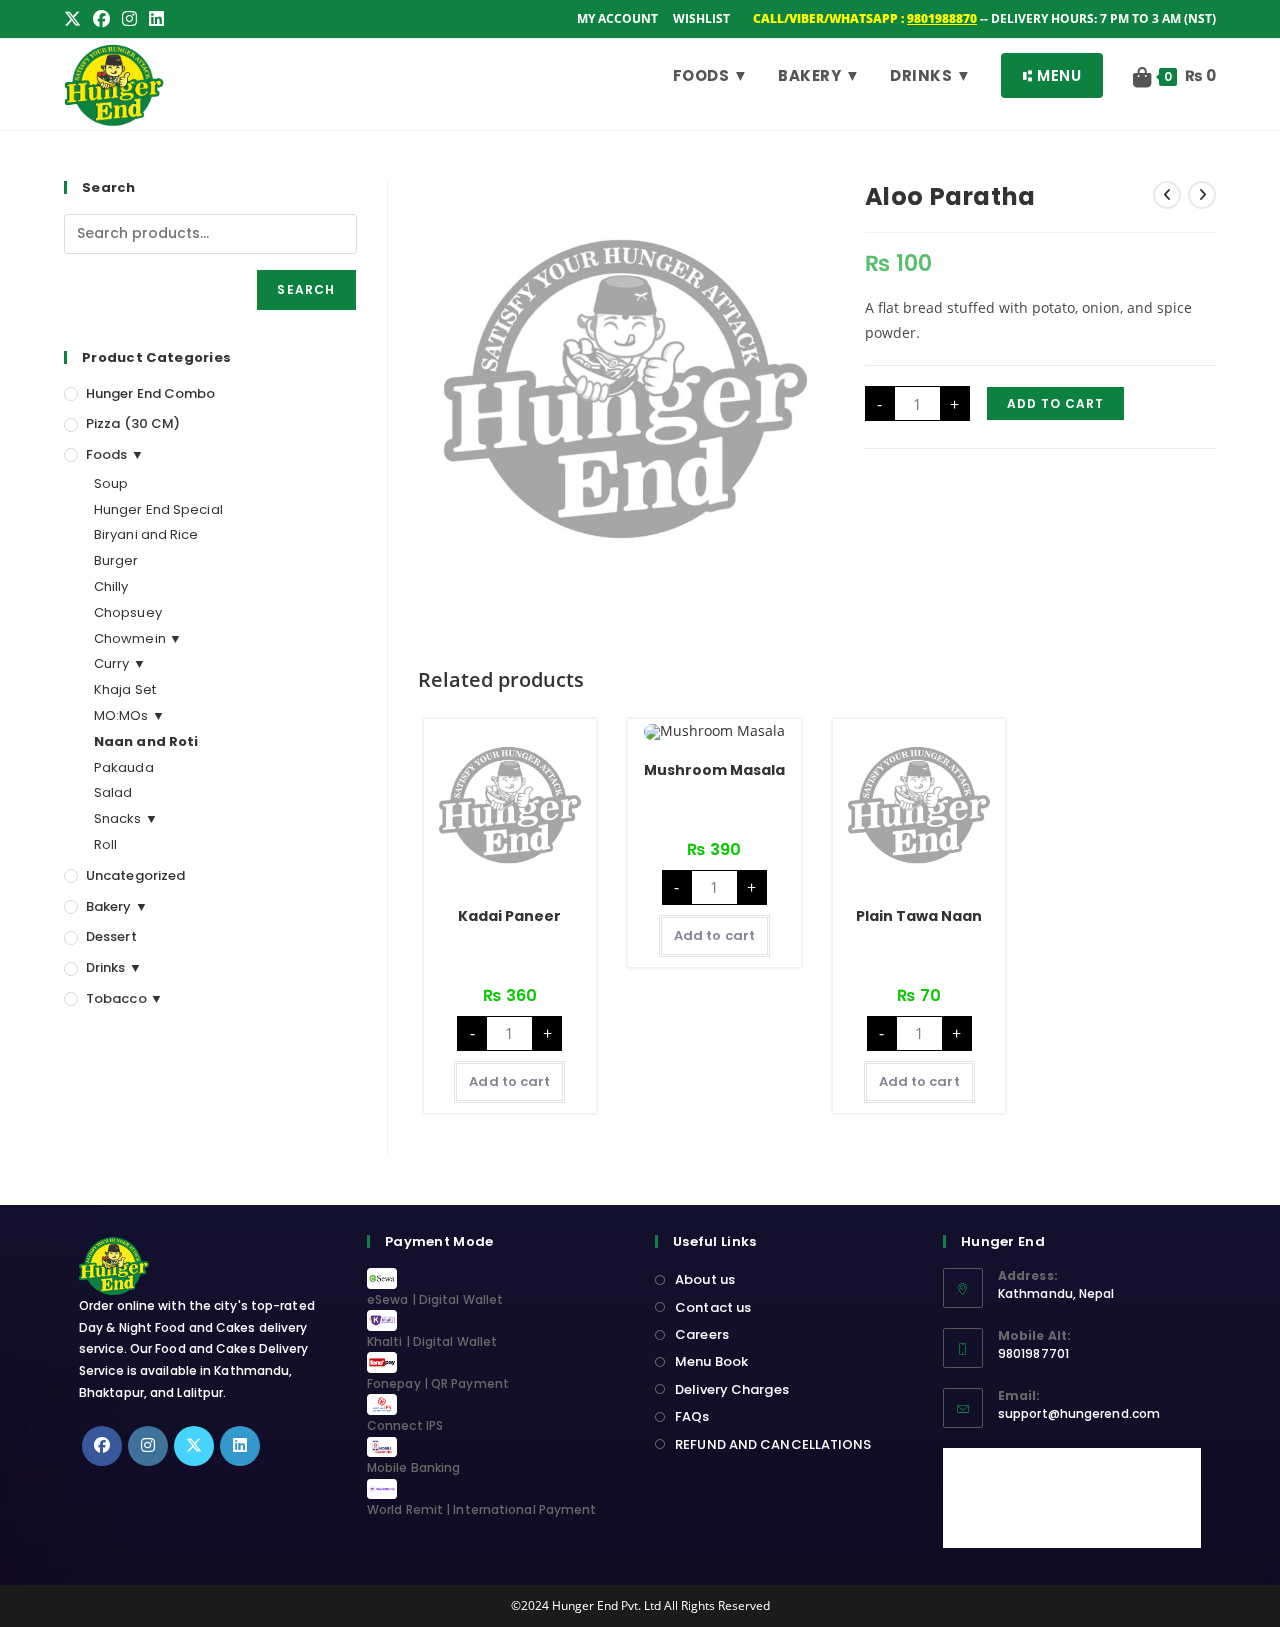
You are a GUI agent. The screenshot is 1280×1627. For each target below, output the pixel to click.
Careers (702, 1334)
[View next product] (1202, 195)
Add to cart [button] (509, 1081)
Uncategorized (135, 875)
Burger (116, 560)
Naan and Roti (146, 741)
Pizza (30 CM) (133, 423)
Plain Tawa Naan (919, 916)
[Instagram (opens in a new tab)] (129, 19)
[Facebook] (102, 1446)
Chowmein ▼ (138, 638)
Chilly (111, 586)
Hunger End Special (158, 509)
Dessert (111, 936)
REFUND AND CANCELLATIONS (773, 1444)
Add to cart (1055, 403)
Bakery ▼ (117, 906)
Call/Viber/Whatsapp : (865, 18)
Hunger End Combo (151, 393)
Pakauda (124, 767)
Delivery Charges (732, 1389)
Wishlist (701, 18)
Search (306, 289)
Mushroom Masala (714, 770)
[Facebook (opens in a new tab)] (101, 19)
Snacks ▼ (126, 818)
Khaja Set (125, 689)
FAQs (692, 1416)
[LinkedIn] (240, 1446)
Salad (113, 792)
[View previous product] (1167, 195)
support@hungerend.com (1079, 1413)
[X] (194, 1446)
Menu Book (711, 1361)
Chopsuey (128, 612)
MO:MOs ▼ (129, 715)
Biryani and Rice (146, 534)
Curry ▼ (120, 663)
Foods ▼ (115, 454)
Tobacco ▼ (124, 998)
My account (617, 18)
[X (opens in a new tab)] (75, 19)
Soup (111, 483)
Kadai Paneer (509, 916)
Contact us (713, 1307)
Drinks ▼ (114, 967)
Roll (105, 844)
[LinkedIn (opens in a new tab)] (156, 19)
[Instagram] (148, 1446)
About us (705, 1279)
